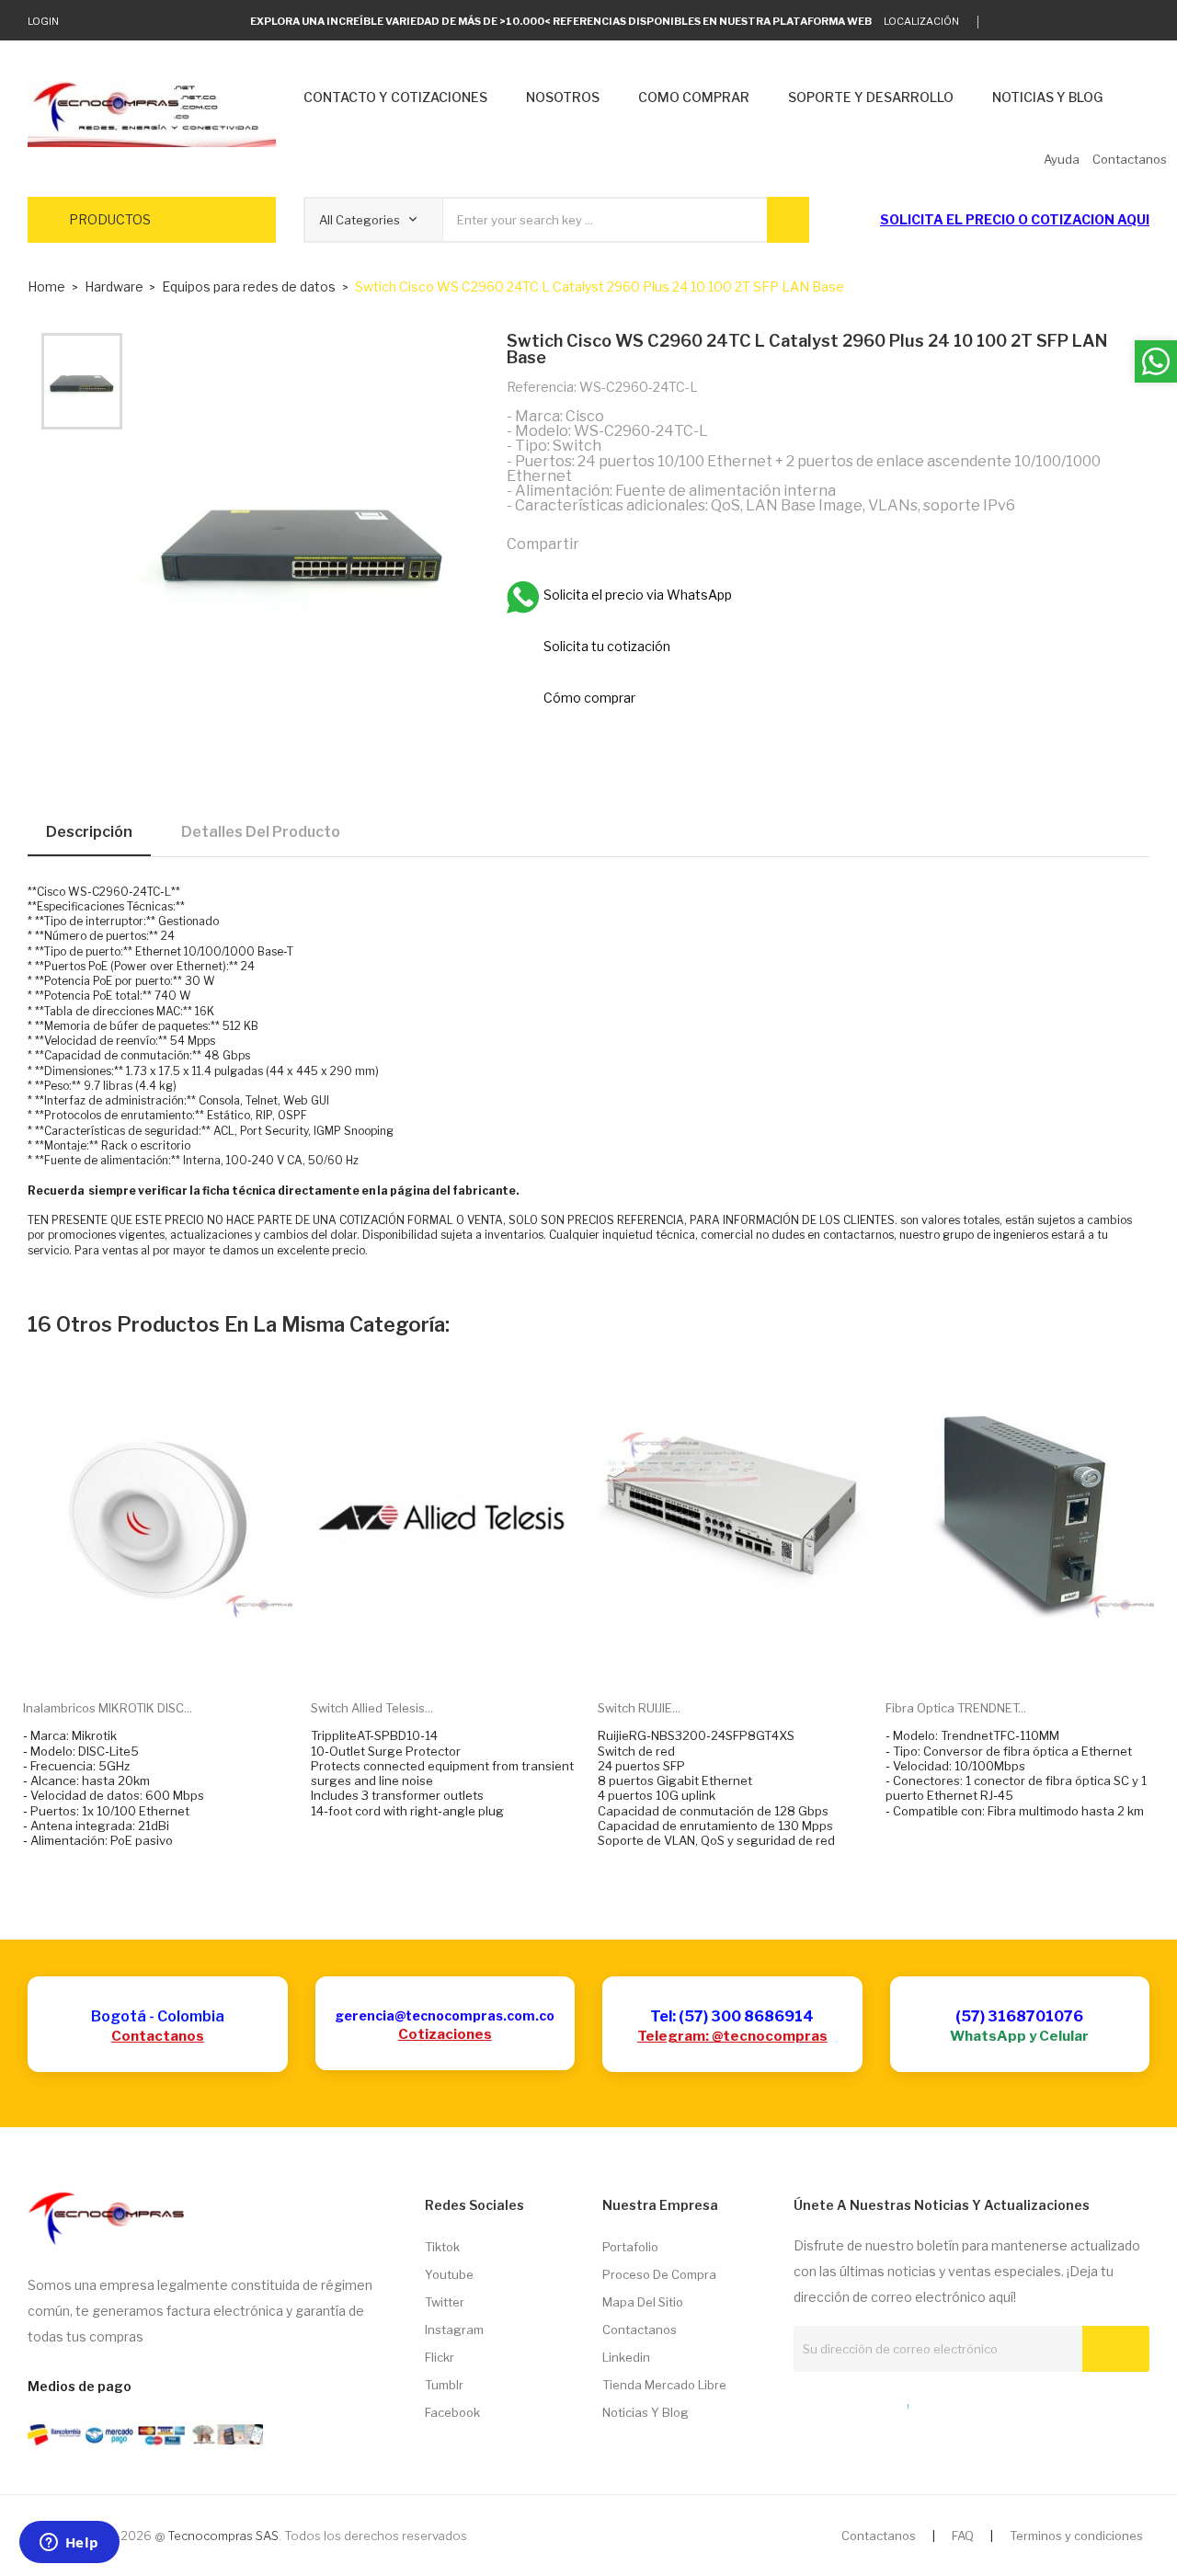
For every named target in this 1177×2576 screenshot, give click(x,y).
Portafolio (630, 2247)
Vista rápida (178, 1657)
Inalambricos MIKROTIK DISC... (108, 1708)
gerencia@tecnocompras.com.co (445, 2015)
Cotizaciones (445, 2034)
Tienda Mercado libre (664, 2385)
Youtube (449, 2274)
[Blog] (834, 2402)
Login (43, 21)
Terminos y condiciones (1076, 2536)
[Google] (1030, 22)
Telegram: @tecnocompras (732, 2036)
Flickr (440, 2357)
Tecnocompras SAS (223, 2536)
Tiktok (442, 2247)
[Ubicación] (868, 2402)
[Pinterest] (680, 544)
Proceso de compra (659, 2274)
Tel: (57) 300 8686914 (732, 2016)
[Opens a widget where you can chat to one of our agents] (69, 2544)
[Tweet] (641, 544)
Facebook (452, 2412)
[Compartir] (601, 544)
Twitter (445, 2302)
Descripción (89, 832)
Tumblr (444, 2385)
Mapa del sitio (643, 2302)
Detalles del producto (261, 832)
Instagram (454, 2330)
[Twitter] (1002, 22)
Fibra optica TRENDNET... (956, 1708)
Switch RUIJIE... (639, 1708)
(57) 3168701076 (1019, 2016)
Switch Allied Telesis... (372, 1708)
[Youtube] (1116, 22)
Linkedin (626, 2357)
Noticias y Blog (646, 2412)
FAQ (963, 2536)
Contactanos (158, 2036)
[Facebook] (1087, 22)
